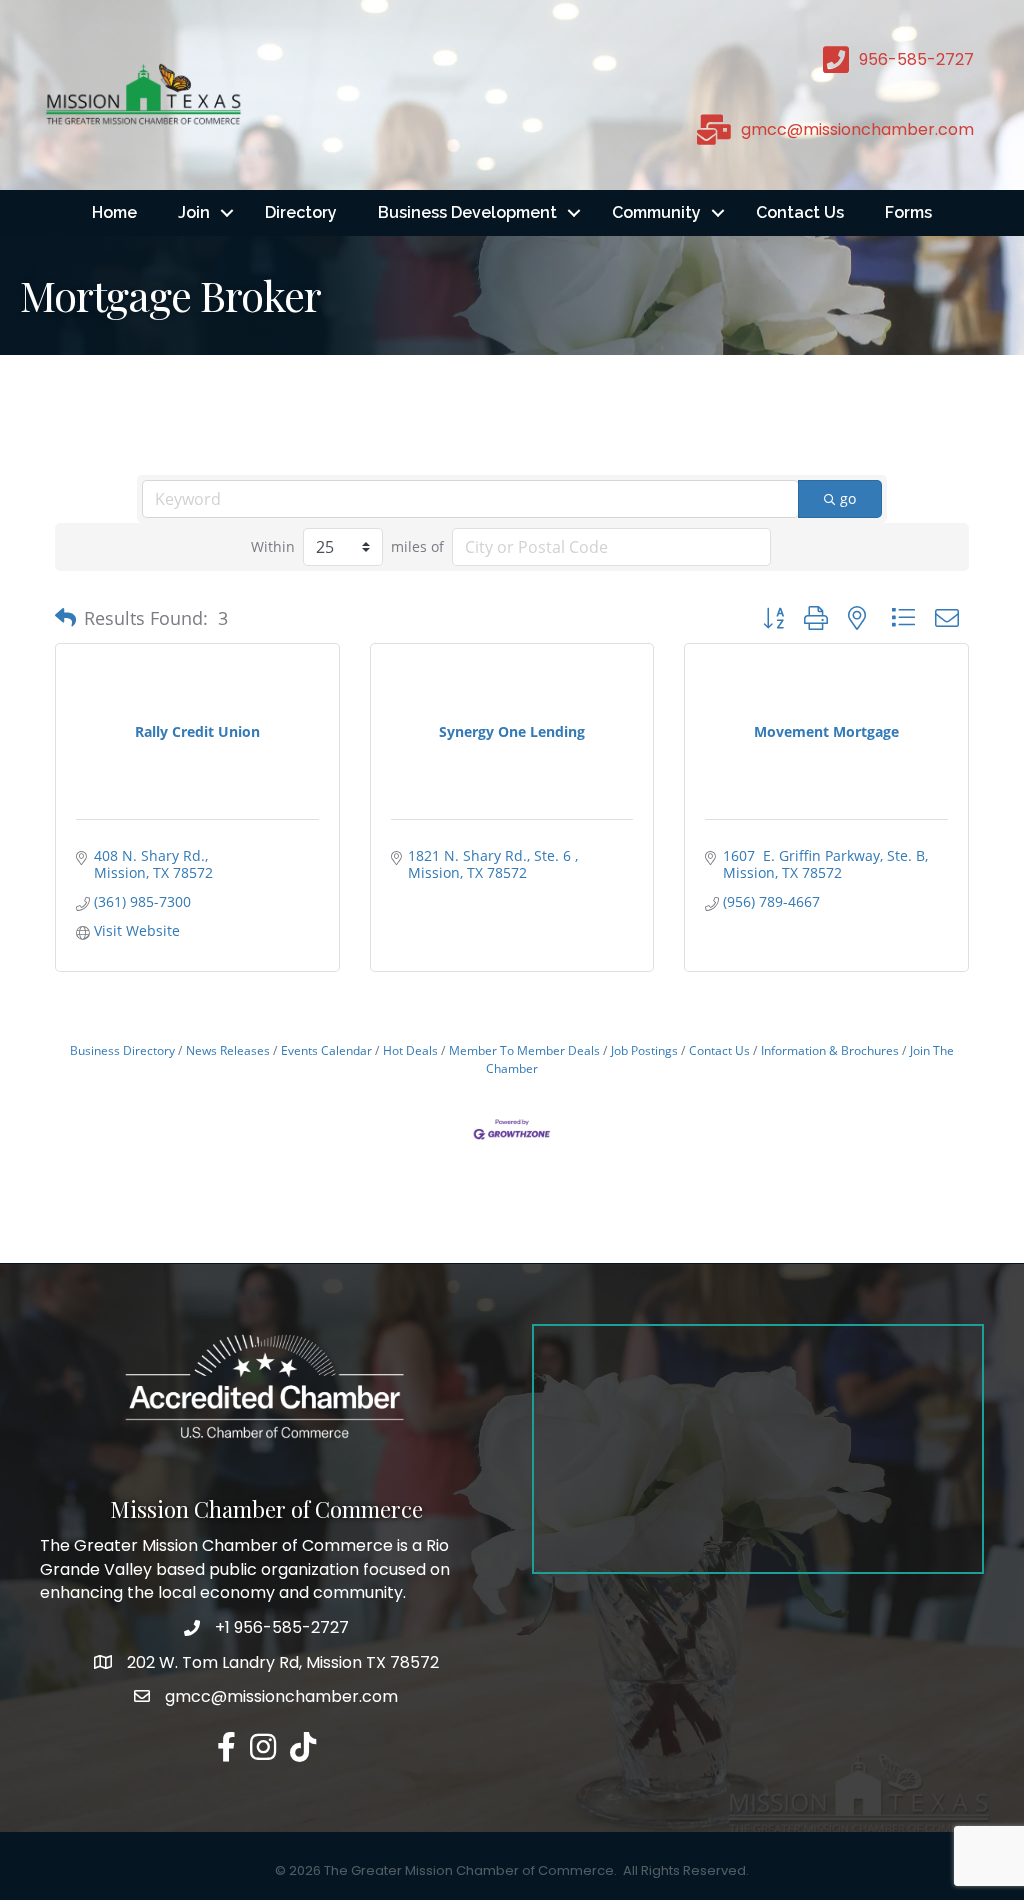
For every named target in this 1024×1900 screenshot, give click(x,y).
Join (194, 212)
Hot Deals (410, 1050)
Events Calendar (326, 1050)
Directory (301, 212)
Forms (908, 212)
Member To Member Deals (524, 1050)
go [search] (848, 498)
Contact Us (800, 212)
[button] (65, 618)
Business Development (467, 212)
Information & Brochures (830, 1050)
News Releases (228, 1050)
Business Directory (122, 1050)
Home (114, 212)
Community (656, 212)
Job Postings (644, 1050)
